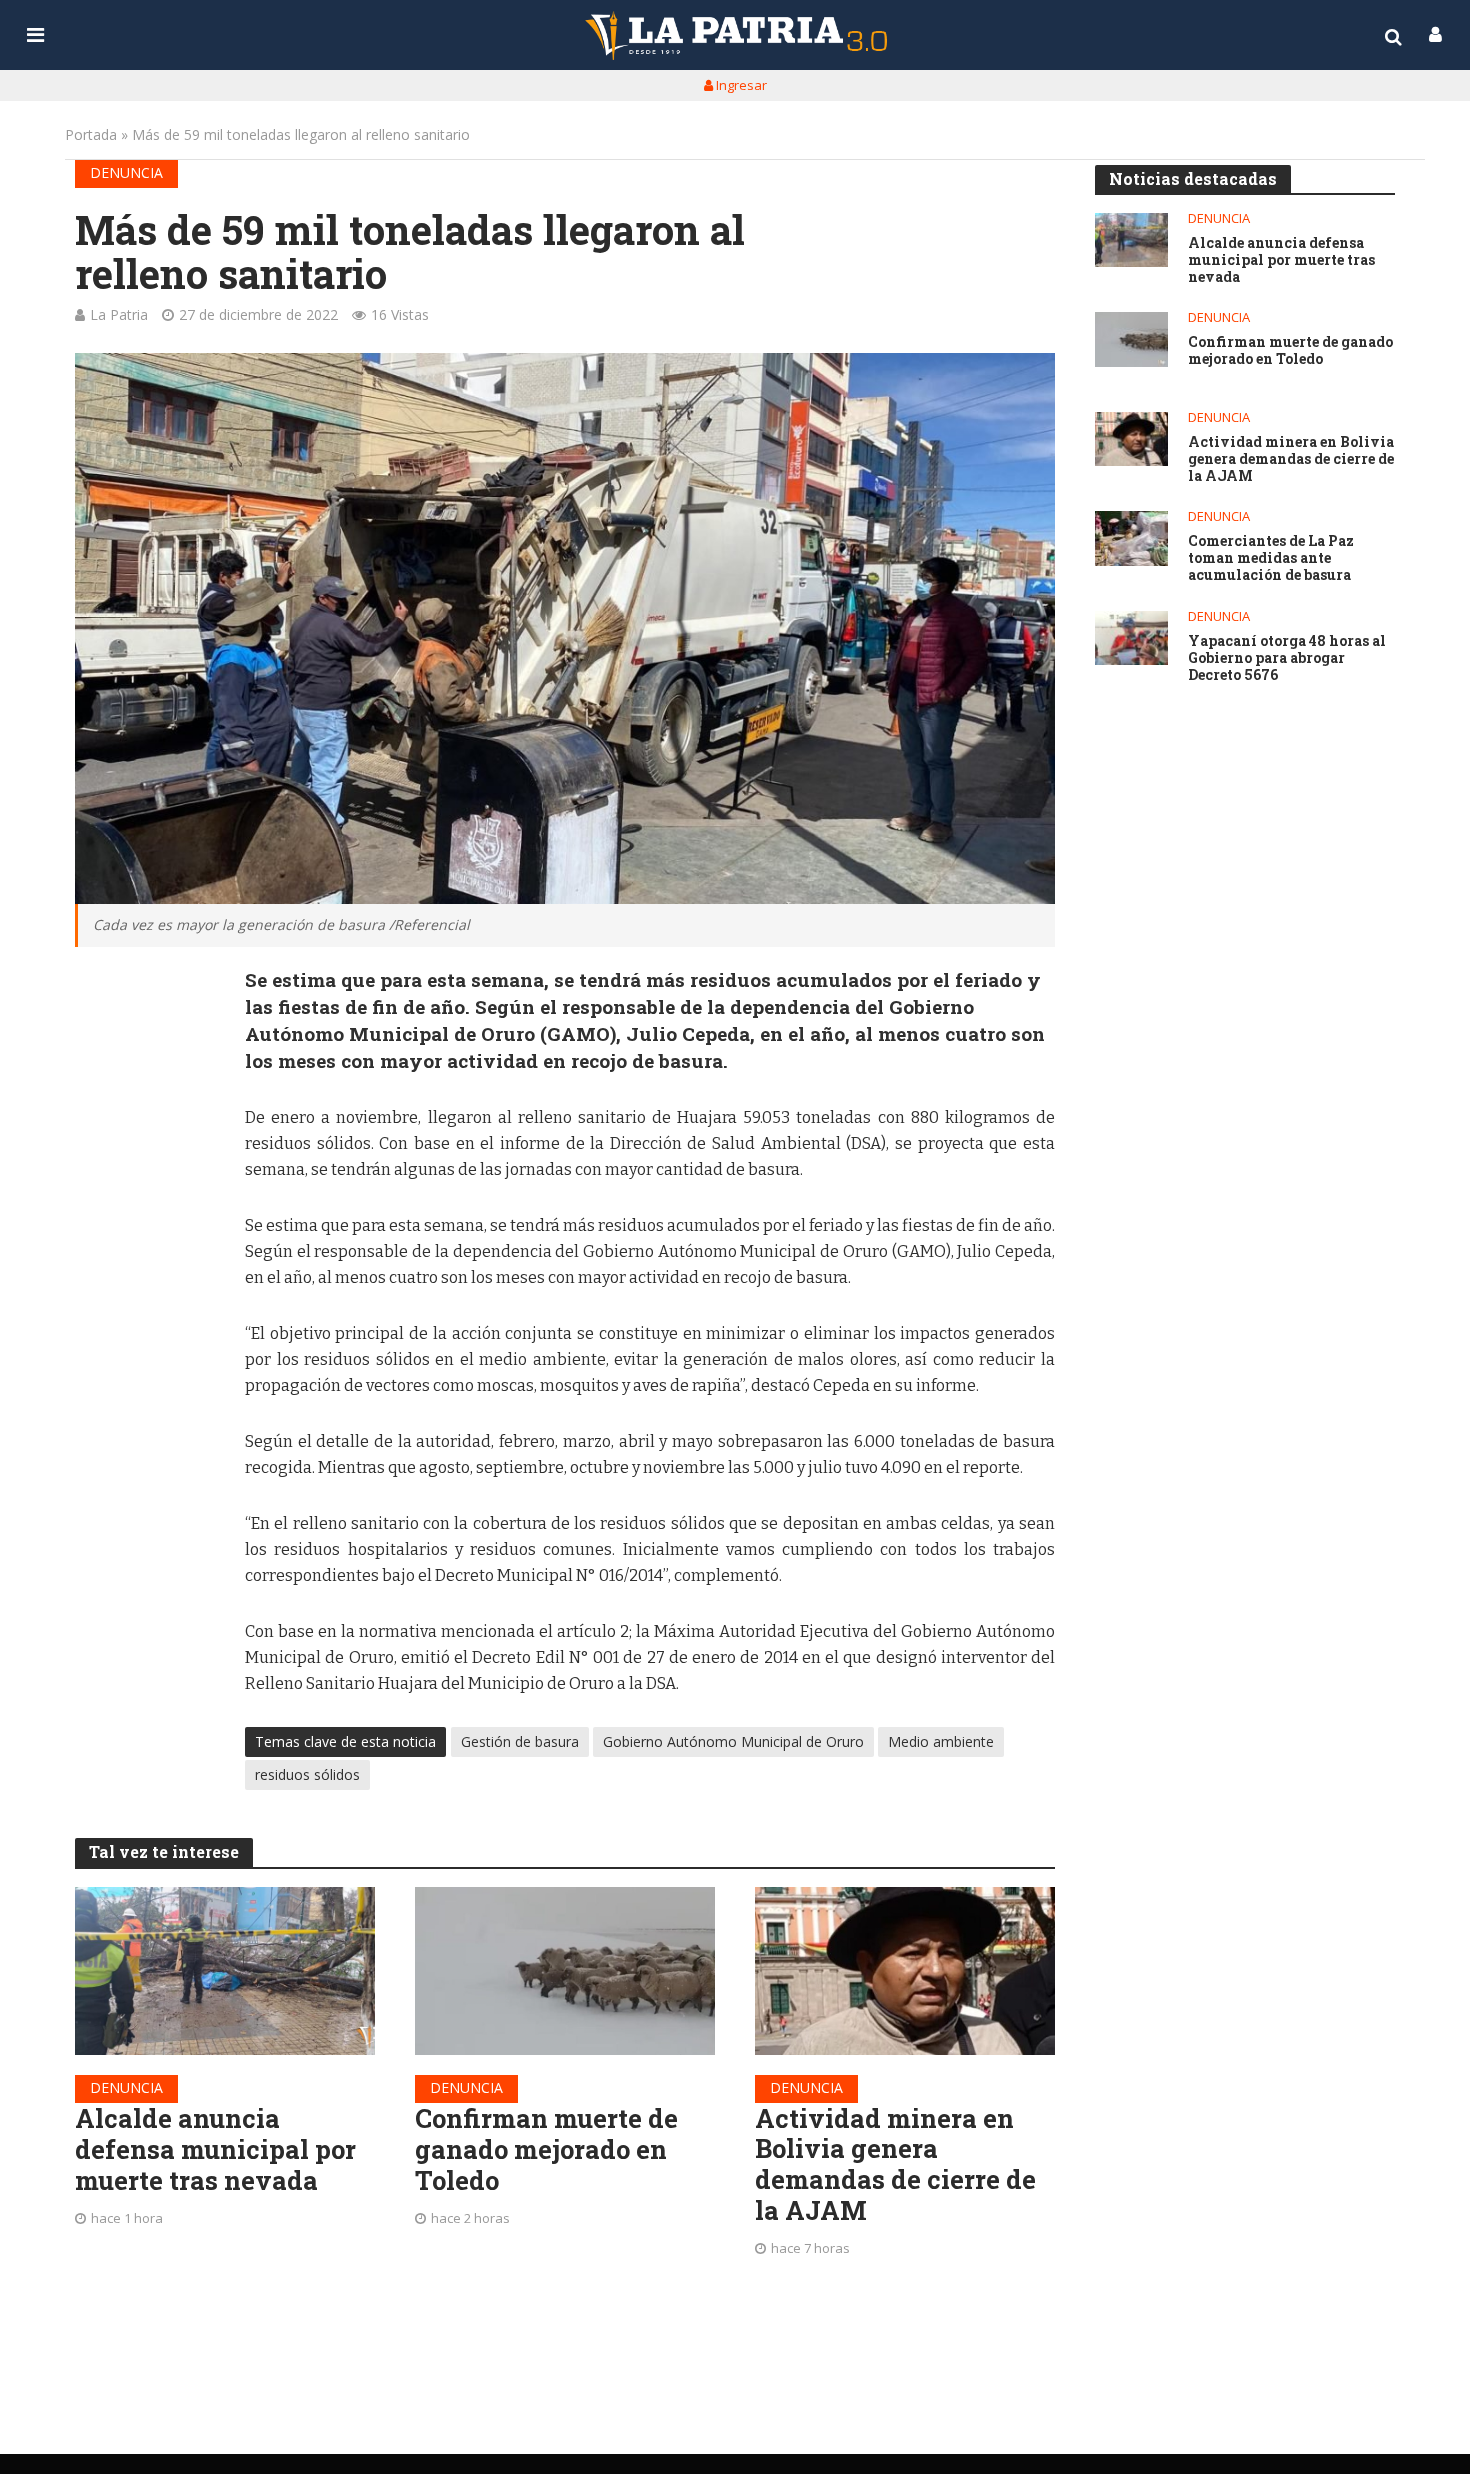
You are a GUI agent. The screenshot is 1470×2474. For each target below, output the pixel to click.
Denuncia (126, 172)
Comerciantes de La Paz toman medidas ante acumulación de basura (1271, 558)
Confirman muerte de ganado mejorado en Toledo (546, 2149)
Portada (91, 134)
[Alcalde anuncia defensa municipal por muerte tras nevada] (225, 1971)
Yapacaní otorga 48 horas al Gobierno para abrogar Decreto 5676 (1287, 658)
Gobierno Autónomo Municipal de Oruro (733, 1741)
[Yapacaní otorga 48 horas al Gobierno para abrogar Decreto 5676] (1131, 638)
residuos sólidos (307, 1774)
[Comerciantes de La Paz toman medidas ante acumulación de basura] (1131, 538)
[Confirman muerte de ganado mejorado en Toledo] (565, 1971)
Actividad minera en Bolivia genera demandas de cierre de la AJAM (895, 2164)
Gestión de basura (520, 1741)
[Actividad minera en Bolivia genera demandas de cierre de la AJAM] (905, 1971)
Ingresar (740, 85)
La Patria (119, 314)
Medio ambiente (941, 1741)
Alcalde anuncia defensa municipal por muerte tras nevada (215, 2149)
